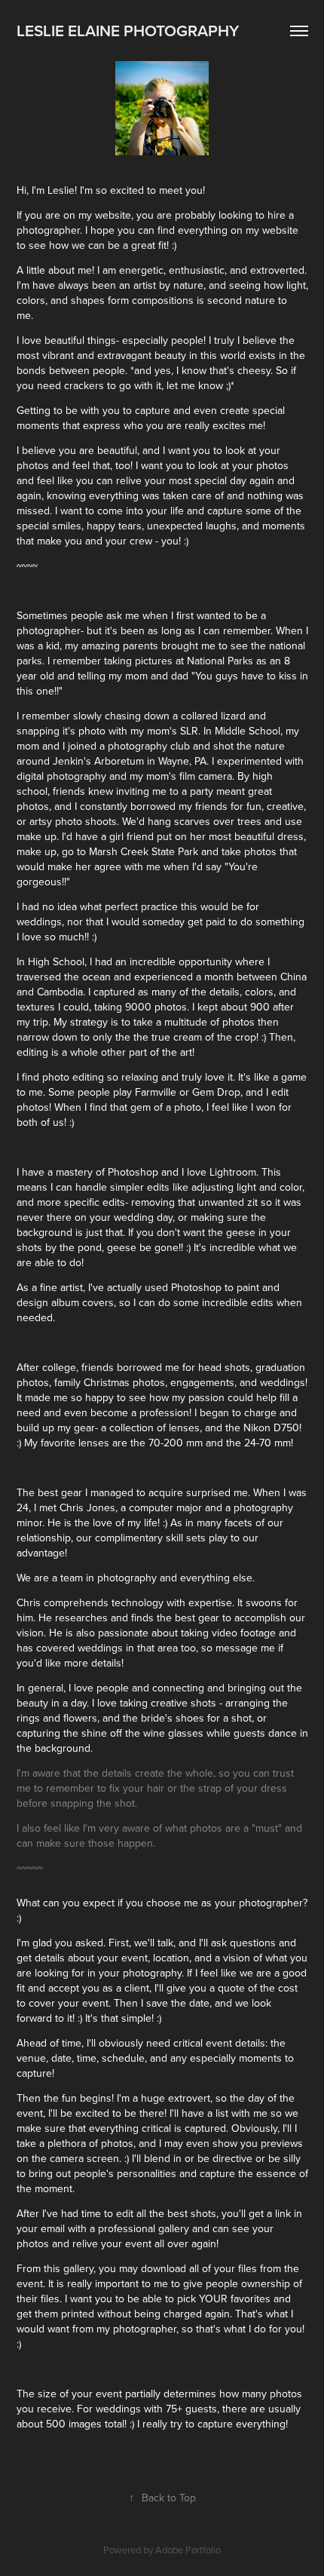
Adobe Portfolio (188, 2550)
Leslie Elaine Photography (128, 30)
